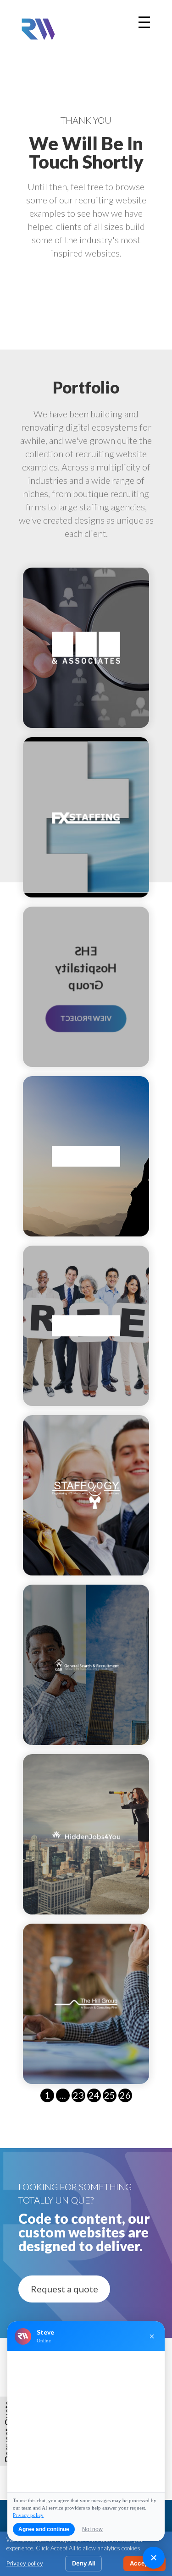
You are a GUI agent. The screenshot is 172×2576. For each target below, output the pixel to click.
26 (125, 2095)
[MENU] (144, 22)
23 (78, 2095)
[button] (64, 2289)
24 (94, 2095)
